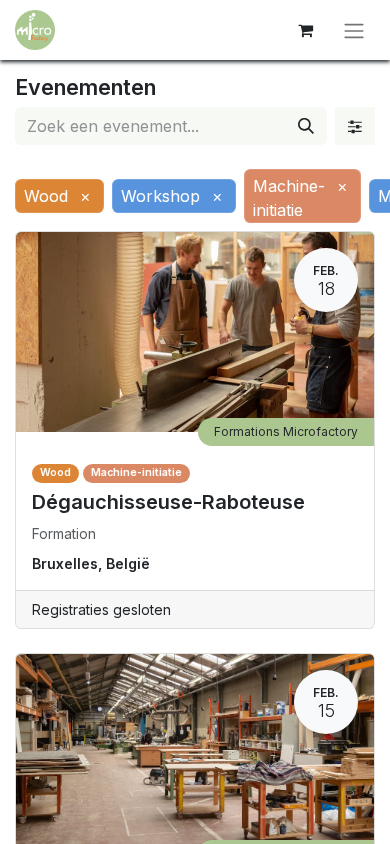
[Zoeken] (306, 126)
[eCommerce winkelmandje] (305, 30)
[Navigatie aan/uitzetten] (354, 30)
